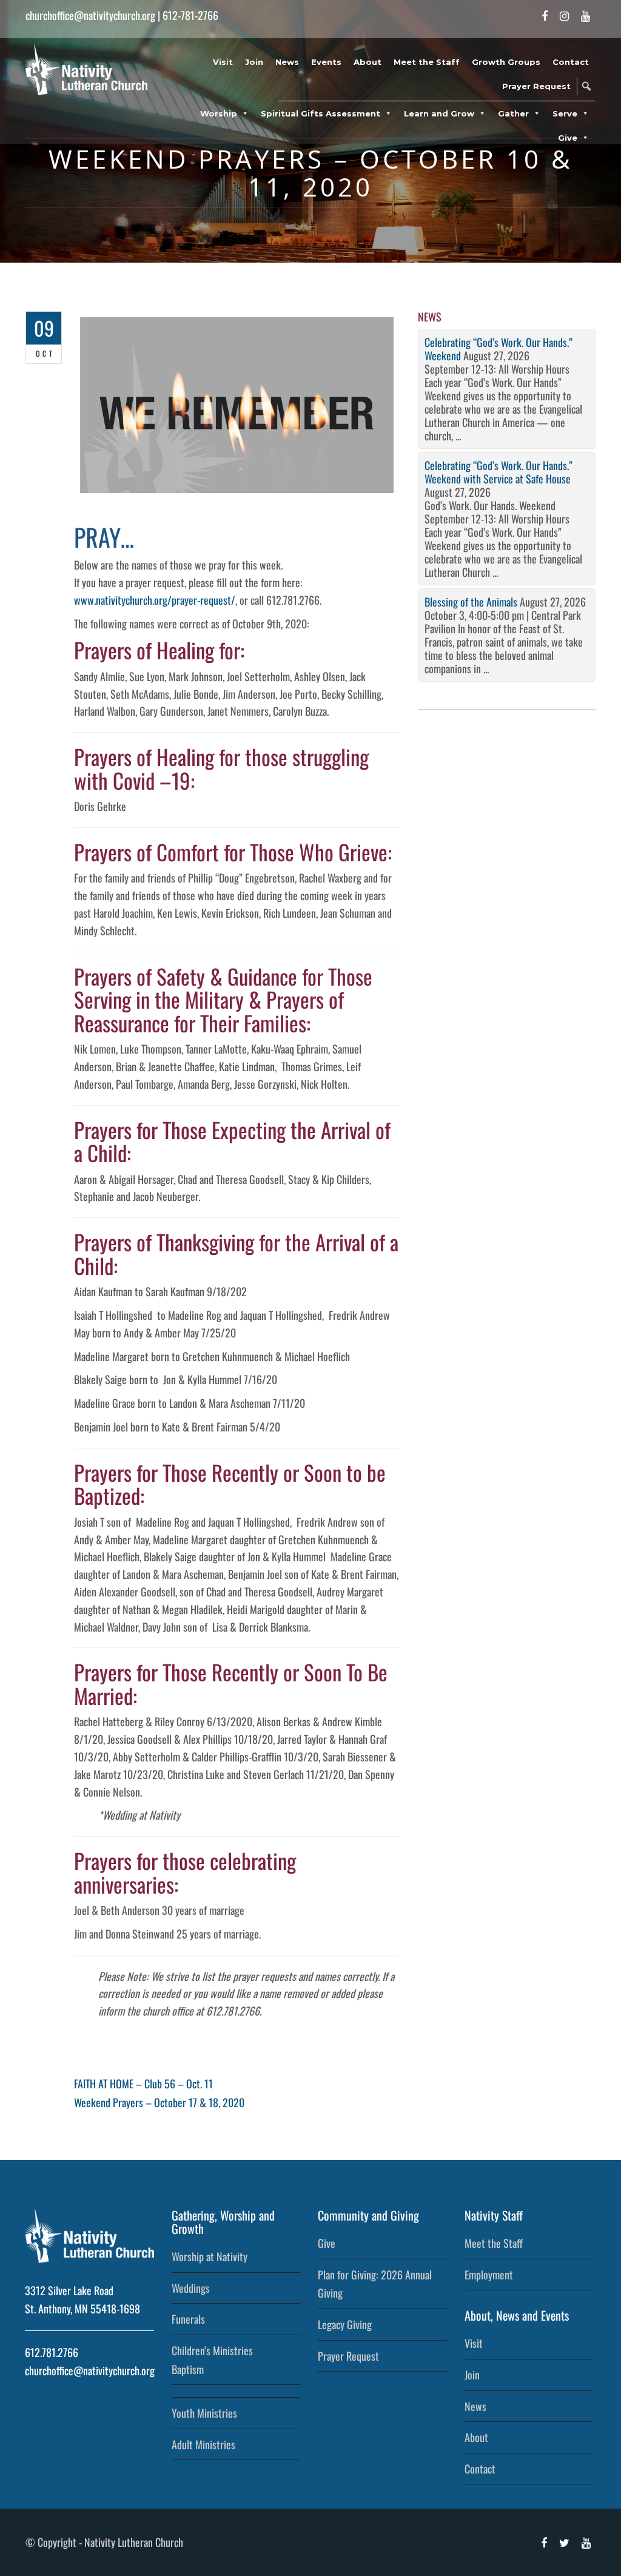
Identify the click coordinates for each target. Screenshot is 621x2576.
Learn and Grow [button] (439, 113)
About (368, 62)
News (287, 62)
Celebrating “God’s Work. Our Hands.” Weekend (498, 349)
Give (327, 2243)
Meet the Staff (427, 62)
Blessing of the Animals (471, 602)
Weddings (191, 2288)
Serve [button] (565, 113)
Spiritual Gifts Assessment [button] (321, 113)
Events (326, 62)
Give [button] (568, 138)
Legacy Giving (345, 2324)
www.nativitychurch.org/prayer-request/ (155, 600)
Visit (223, 62)
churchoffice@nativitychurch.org (90, 15)
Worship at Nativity (210, 2256)
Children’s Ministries (212, 2350)
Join (254, 62)
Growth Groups (506, 62)
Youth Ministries (204, 2413)
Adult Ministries (203, 2444)
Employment (489, 2275)
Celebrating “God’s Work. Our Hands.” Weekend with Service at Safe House (498, 472)
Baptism (188, 2369)
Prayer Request (536, 86)
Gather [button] (513, 113)
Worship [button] (219, 113)
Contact (571, 62)
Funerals (188, 2319)
